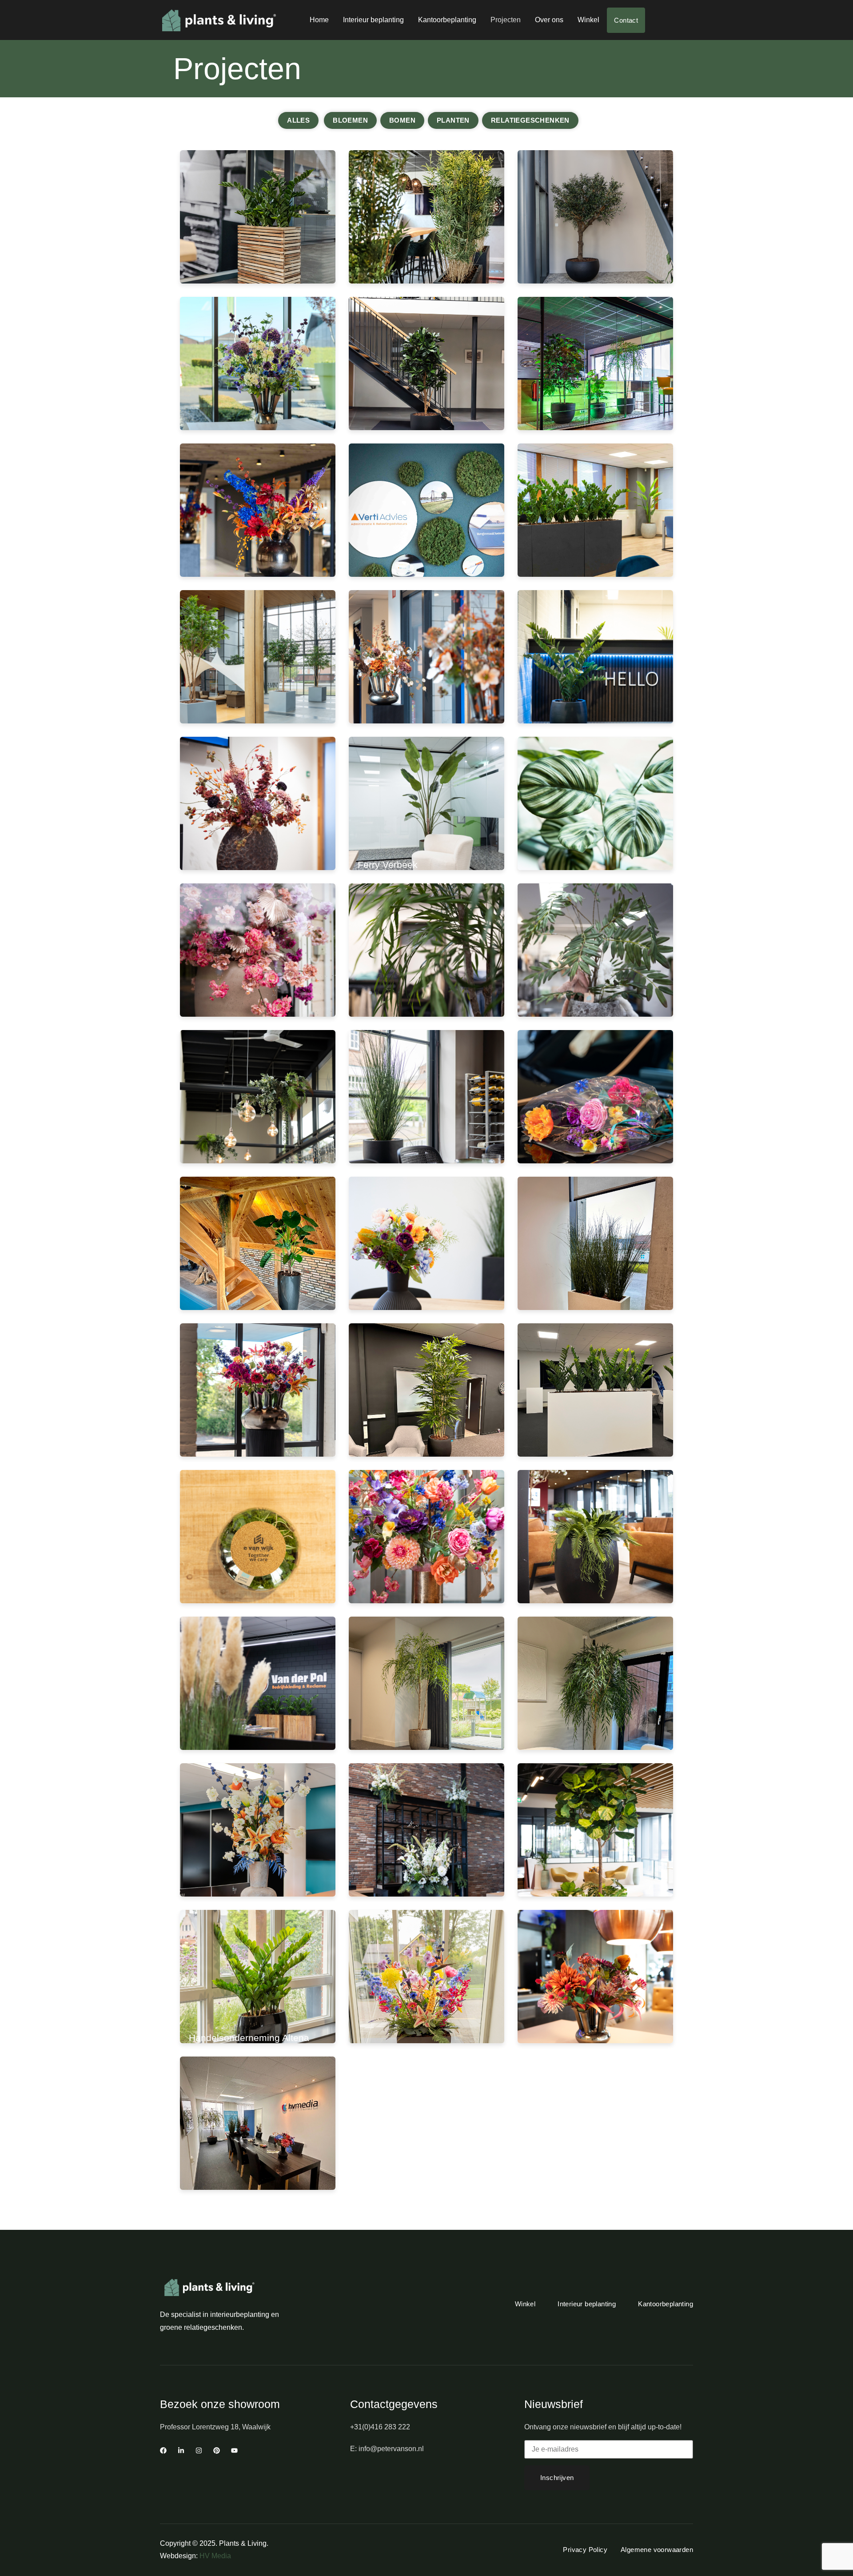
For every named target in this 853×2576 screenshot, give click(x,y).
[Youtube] (234, 2450)
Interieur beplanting (373, 20)
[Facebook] (163, 2450)
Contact (626, 20)
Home (319, 20)
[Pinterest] (217, 2450)
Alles (298, 120)
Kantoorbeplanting (447, 20)
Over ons (549, 20)
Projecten (506, 20)
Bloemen (350, 120)
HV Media (215, 2556)
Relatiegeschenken (530, 120)
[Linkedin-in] (181, 2450)
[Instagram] (199, 2450)
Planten (453, 120)
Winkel (588, 20)
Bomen (402, 120)
